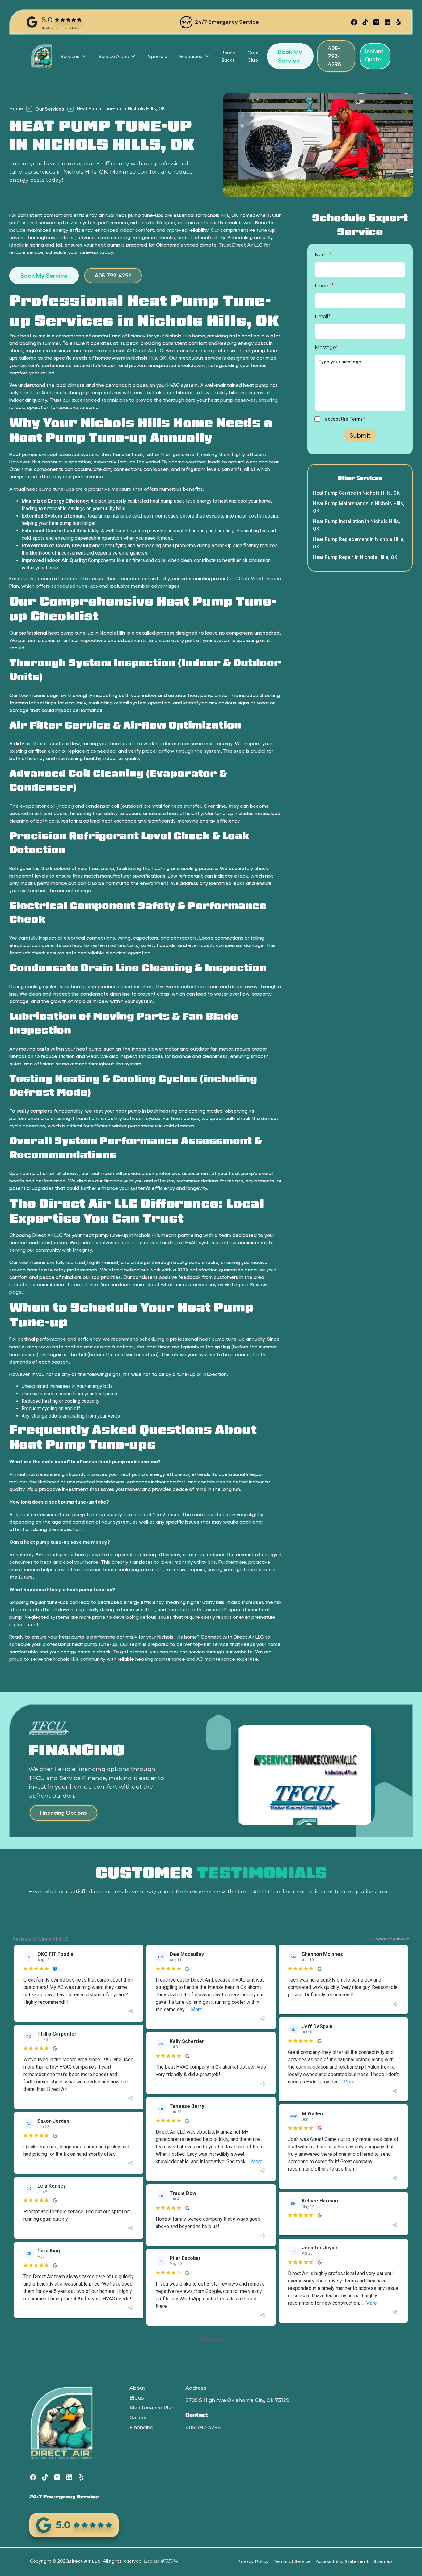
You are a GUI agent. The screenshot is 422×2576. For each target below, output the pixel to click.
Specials (158, 56)
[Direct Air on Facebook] (354, 22)
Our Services (50, 109)
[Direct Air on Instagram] (376, 22)
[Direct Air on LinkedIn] (387, 22)
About (137, 2388)
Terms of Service (292, 2561)
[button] (73, 56)
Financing (141, 2428)
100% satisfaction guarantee (210, 1269)
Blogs (137, 2398)
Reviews (260, 1284)
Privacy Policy (253, 2561)
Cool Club (253, 56)
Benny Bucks (228, 56)
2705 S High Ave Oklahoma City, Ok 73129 (237, 2400)
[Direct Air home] (41, 56)
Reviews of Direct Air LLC (40, 1939)
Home (16, 109)
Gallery (138, 2418)
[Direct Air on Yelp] (399, 22)
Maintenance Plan (152, 2408)
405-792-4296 (203, 2428)
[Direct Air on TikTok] (365, 22)
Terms (356, 419)
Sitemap (383, 2561)
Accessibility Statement (342, 2561)
